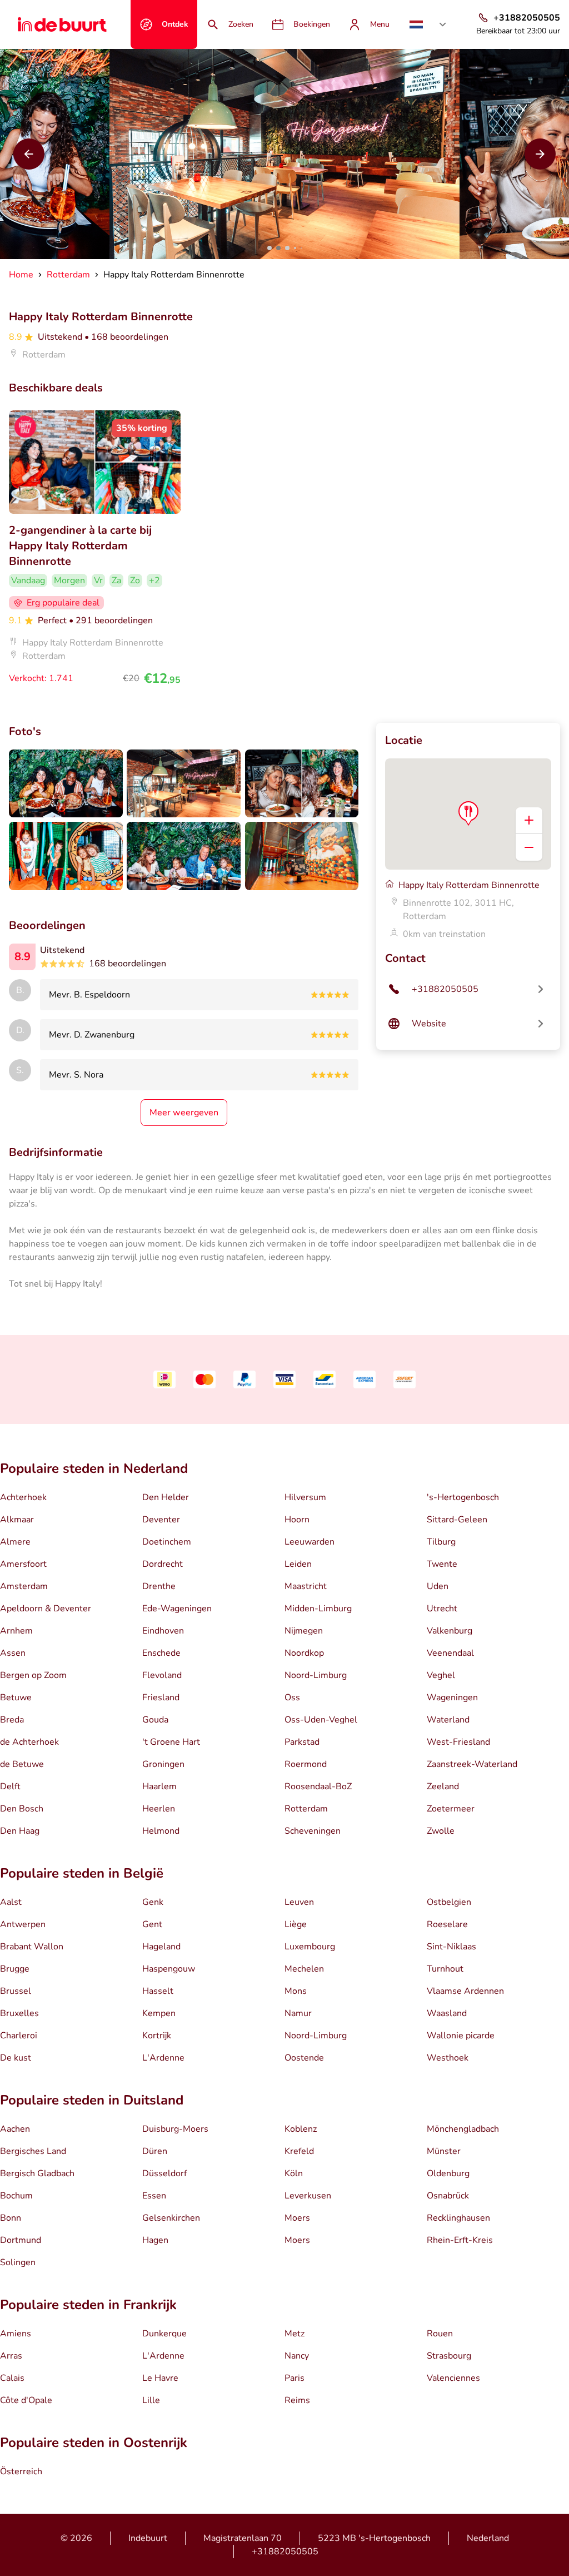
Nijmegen (304, 1631)
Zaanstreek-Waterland (472, 1764)
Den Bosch (22, 1809)
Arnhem (16, 1631)
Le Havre (160, 2378)
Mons (296, 1991)
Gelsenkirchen (171, 2218)
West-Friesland (458, 1742)
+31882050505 (285, 2552)
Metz (295, 2334)
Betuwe (16, 1698)
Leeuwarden (310, 1542)
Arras (11, 2356)
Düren (155, 2151)
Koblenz (301, 2129)
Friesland (161, 1698)
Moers (297, 2218)
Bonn (11, 2218)
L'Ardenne (163, 2058)
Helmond (161, 1831)
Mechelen (304, 1969)
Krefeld (299, 2151)
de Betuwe (22, 1764)
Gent (152, 1924)
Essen (154, 2196)
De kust (16, 2058)
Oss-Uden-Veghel (321, 1720)
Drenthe (159, 1586)
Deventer (161, 1520)
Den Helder (166, 1497)
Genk (153, 1902)
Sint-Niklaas (451, 1947)
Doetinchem (167, 1542)
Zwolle (441, 1831)
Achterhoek (23, 1497)
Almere (15, 1542)
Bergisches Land (33, 2151)
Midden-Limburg (318, 1609)
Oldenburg (448, 2173)
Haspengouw (169, 1969)
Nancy (297, 2356)
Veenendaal (450, 1653)
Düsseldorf (164, 2173)
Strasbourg (449, 2356)
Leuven (299, 1902)
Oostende (304, 2058)
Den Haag (20, 1831)
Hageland (161, 1947)
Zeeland (443, 1786)
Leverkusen (308, 2196)
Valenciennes (453, 2378)
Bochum (16, 2196)
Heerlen (159, 1809)
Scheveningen (313, 1831)
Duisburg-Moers (175, 2129)
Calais (12, 2378)
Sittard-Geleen (457, 1520)
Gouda (155, 1720)
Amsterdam (24, 1586)
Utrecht (442, 1609)
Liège (296, 1924)
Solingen (18, 2262)
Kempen (159, 2013)
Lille (151, 2400)
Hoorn (297, 1520)
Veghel (441, 1675)
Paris (295, 2378)
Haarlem (159, 1786)
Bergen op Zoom (33, 1675)
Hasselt (158, 1991)
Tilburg (441, 1542)
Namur (298, 2013)
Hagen (155, 2240)
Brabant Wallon (32, 1947)
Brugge (15, 1969)
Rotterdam (306, 1809)
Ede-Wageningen (177, 1609)
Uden (438, 1586)
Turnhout (445, 1969)
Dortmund (21, 2240)
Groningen (163, 1764)
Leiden (298, 1564)
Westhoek (448, 2058)
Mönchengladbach (463, 2129)
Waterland (448, 1720)
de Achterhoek (29, 1742)
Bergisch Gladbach (37, 2173)
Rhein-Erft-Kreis (460, 2240)
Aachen (15, 2129)
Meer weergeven (184, 1113)
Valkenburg (450, 1631)
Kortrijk (157, 2036)
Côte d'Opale (26, 2400)
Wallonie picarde (461, 2036)
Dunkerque (164, 2334)
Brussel (16, 1991)
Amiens (16, 2334)
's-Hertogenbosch (463, 1497)
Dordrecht (163, 1564)
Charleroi (19, 2036)
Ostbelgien (449, 1902)
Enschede (161, 1653)
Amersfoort (23, 1564)
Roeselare (447, 1924)
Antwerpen (23, 1924)
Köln (294, 2173)
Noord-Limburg (316, 1675)
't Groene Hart (171, 1742)
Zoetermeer (451, 1809)
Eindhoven (163, 1631)
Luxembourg (310, 1947)
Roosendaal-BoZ (318, 1786)
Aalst (11, 1902)
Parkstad (302, 1742)
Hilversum (305, 1497)
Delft (10, 1786)
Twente (442, 1564)
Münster (444, 2151)
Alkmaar (17, 1520)
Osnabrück (448, 2196)
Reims (297, 2400)
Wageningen (452, 1698)
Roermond (306, 1764)
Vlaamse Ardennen (465, 1991)
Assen (13, 1653)
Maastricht (306, 1586)
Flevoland (162, 1675)
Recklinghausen (458, 2218)
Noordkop (304, 1653)
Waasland (447, 2013)
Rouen (440, 2334)
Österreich (21, 2471)
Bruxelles (19, 2013)
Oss (292, 1698)
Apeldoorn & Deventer (46, 1609)
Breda (12, 1720)
